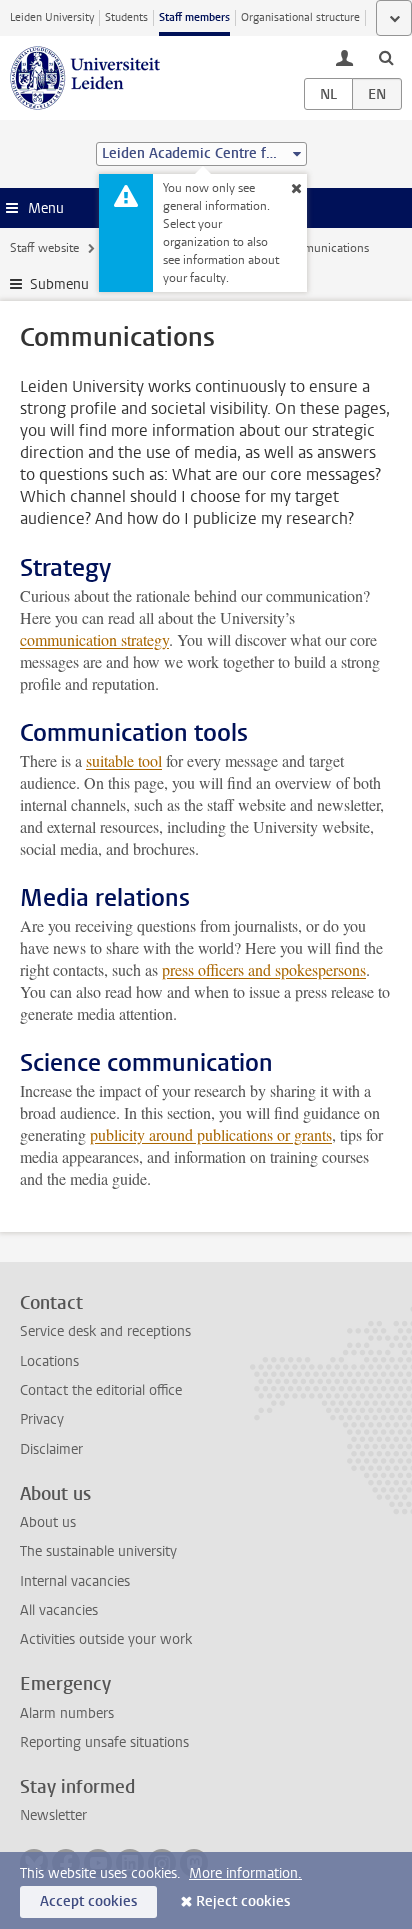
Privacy (42, 1419)
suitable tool (124, 760)
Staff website (44, 248)
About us (48, 1522)
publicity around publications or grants (211, 1134)
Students (126, 17)
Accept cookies (88, 1901)
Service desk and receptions (105, 1331)
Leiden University (52, 17)
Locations (49, 1361)
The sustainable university (98, 1551)
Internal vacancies (75, 1581)
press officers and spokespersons (264, 969)
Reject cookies (243, 1901)
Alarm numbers (67, 1713)
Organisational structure (300, 17)
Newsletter (53, 1815)
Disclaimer (51, 1449)
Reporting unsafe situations (104, 1742)
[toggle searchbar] (386, 57)
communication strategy (94, 639)
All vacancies (59, 1610)
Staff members (194, 17)
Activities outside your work (106, 1639)
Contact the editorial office (101, 1390)
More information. (245, 1873)
